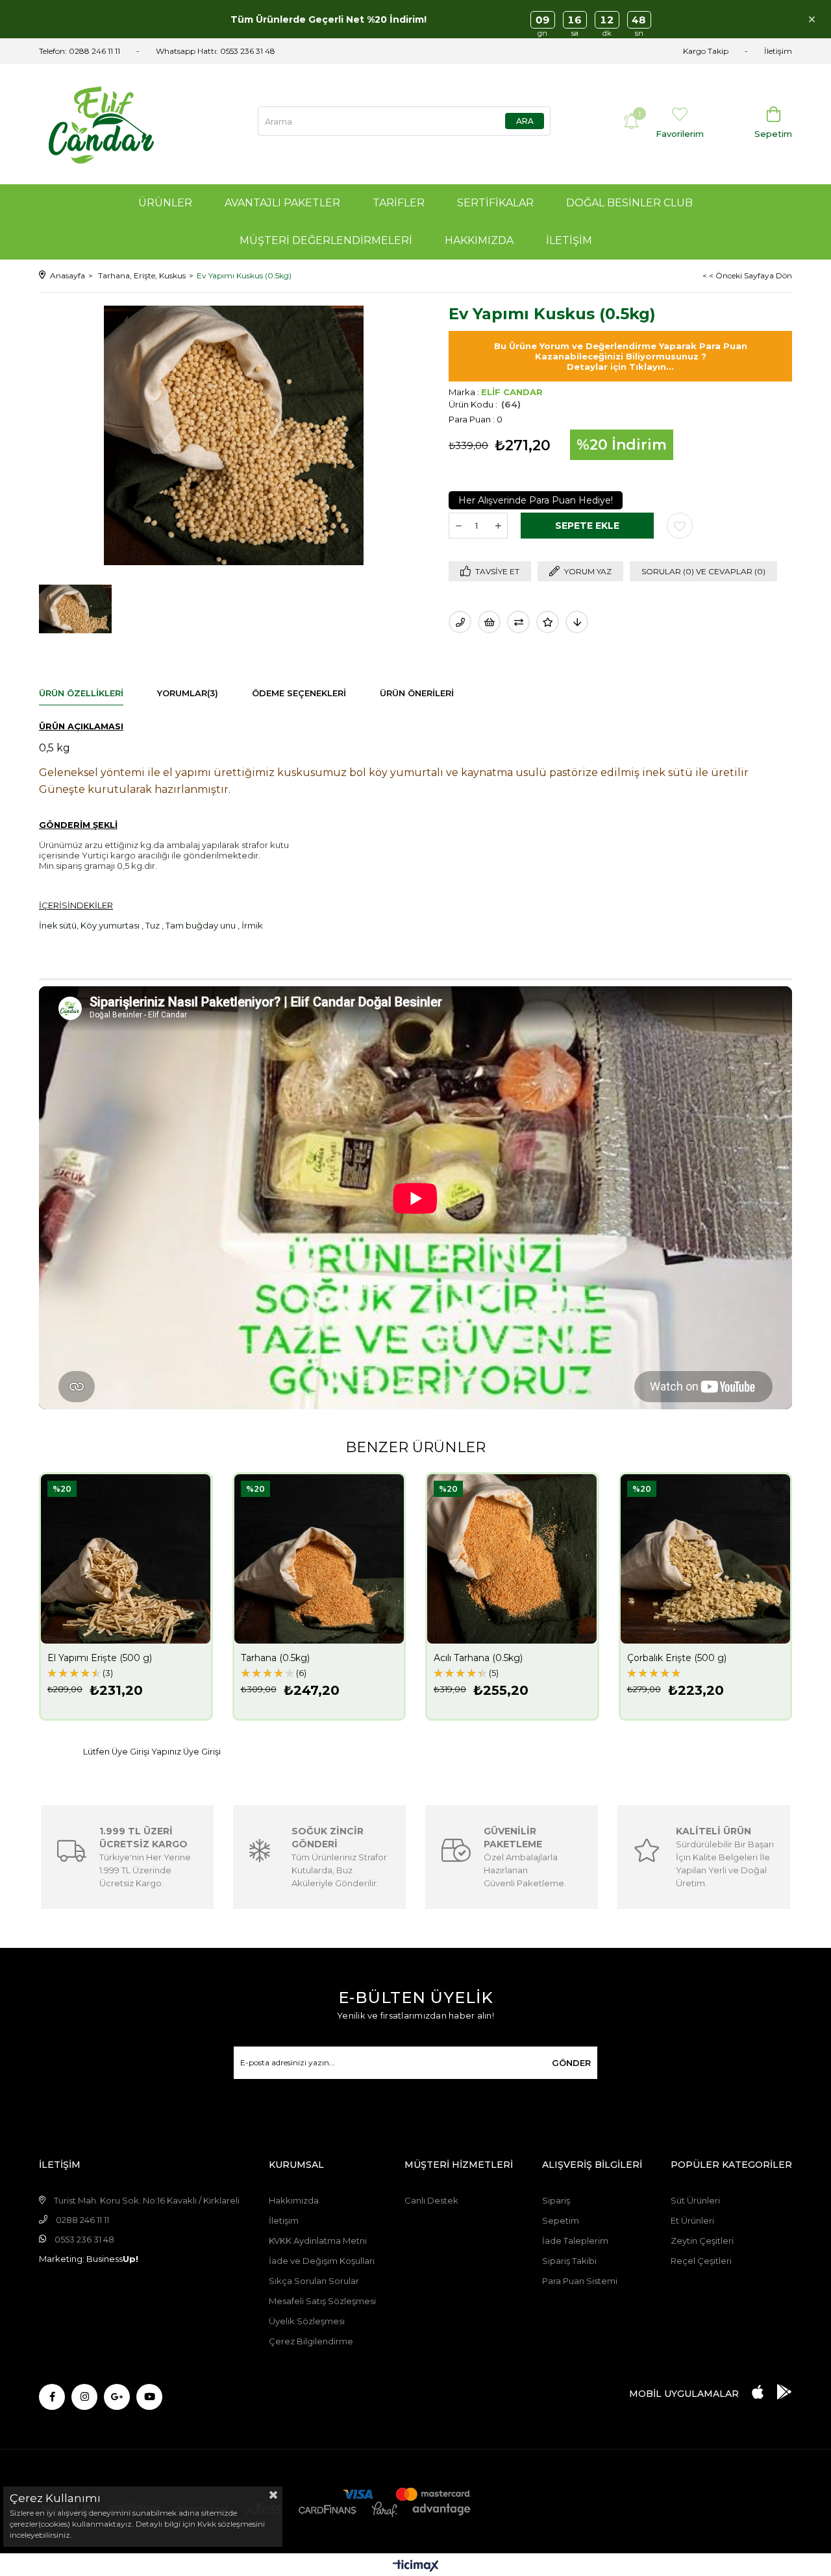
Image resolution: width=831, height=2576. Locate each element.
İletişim (778, 51)
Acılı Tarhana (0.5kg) (478, 1658)
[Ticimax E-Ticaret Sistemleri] (416, 2567)
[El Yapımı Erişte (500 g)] (126, 1559)
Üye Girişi (202, 1752)
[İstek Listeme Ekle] (489, 622)
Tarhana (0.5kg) (275, 1658)
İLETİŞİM (569, 240)
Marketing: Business (89, 2259)
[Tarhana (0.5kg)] (319, 1559)
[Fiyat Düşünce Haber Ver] (577, 622)
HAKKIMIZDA (479, 240)
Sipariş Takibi (569, 2261)
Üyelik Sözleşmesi (307, 2321)
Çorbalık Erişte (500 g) (677, 1658)
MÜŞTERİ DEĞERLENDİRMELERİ (326, 240)
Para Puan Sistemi (580, 2281)
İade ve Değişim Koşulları (322, 2261)
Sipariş (556, 2200)
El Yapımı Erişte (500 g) (100, 1658)
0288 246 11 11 (94, 51)
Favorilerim (680, 134)
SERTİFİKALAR (495, 203)
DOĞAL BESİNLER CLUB (629, 203)
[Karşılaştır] (518, 622)
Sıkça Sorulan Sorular (314, 2281)
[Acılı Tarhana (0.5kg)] (512, 1559)
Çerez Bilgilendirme (311, 2341)
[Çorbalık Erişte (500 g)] (706, 1559)
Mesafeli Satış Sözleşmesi (322, 2301)
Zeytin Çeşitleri (702, 2241)
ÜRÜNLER (165, 203)
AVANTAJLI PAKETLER (282, 203)
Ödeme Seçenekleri (299, 693)
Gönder (571, 2063)
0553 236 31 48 (248, 51)
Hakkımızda (294, 2200)
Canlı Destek (431, 2200)
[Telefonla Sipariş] (460, 622)
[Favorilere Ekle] (680, 526)
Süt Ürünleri (695, 2200)
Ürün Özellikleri (81, 693)
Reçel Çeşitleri (701, 2261)
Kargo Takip (706, 51)
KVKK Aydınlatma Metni (318, 2241)
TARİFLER (399, 203)
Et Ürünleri (692, 2220)
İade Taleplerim (575, 2241)
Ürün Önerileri (417, 693)
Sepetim (561, 2220)
